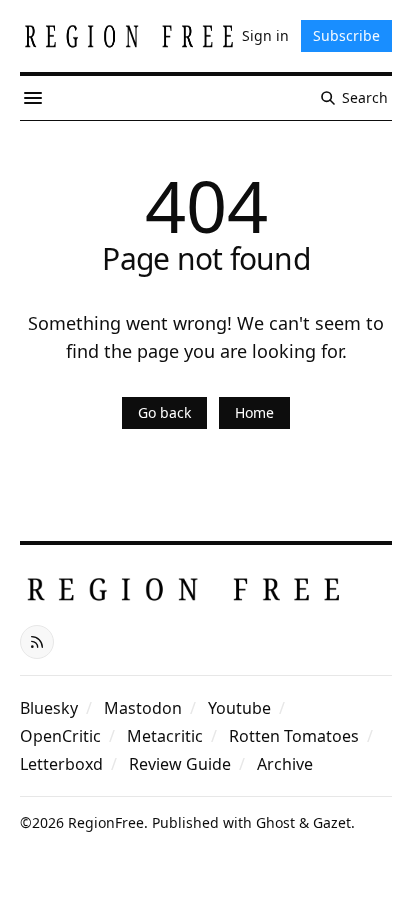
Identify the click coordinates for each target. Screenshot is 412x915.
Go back (164, 412)
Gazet (332, 822)
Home (254, 412)
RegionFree (106, 822)
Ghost (275, 822)
